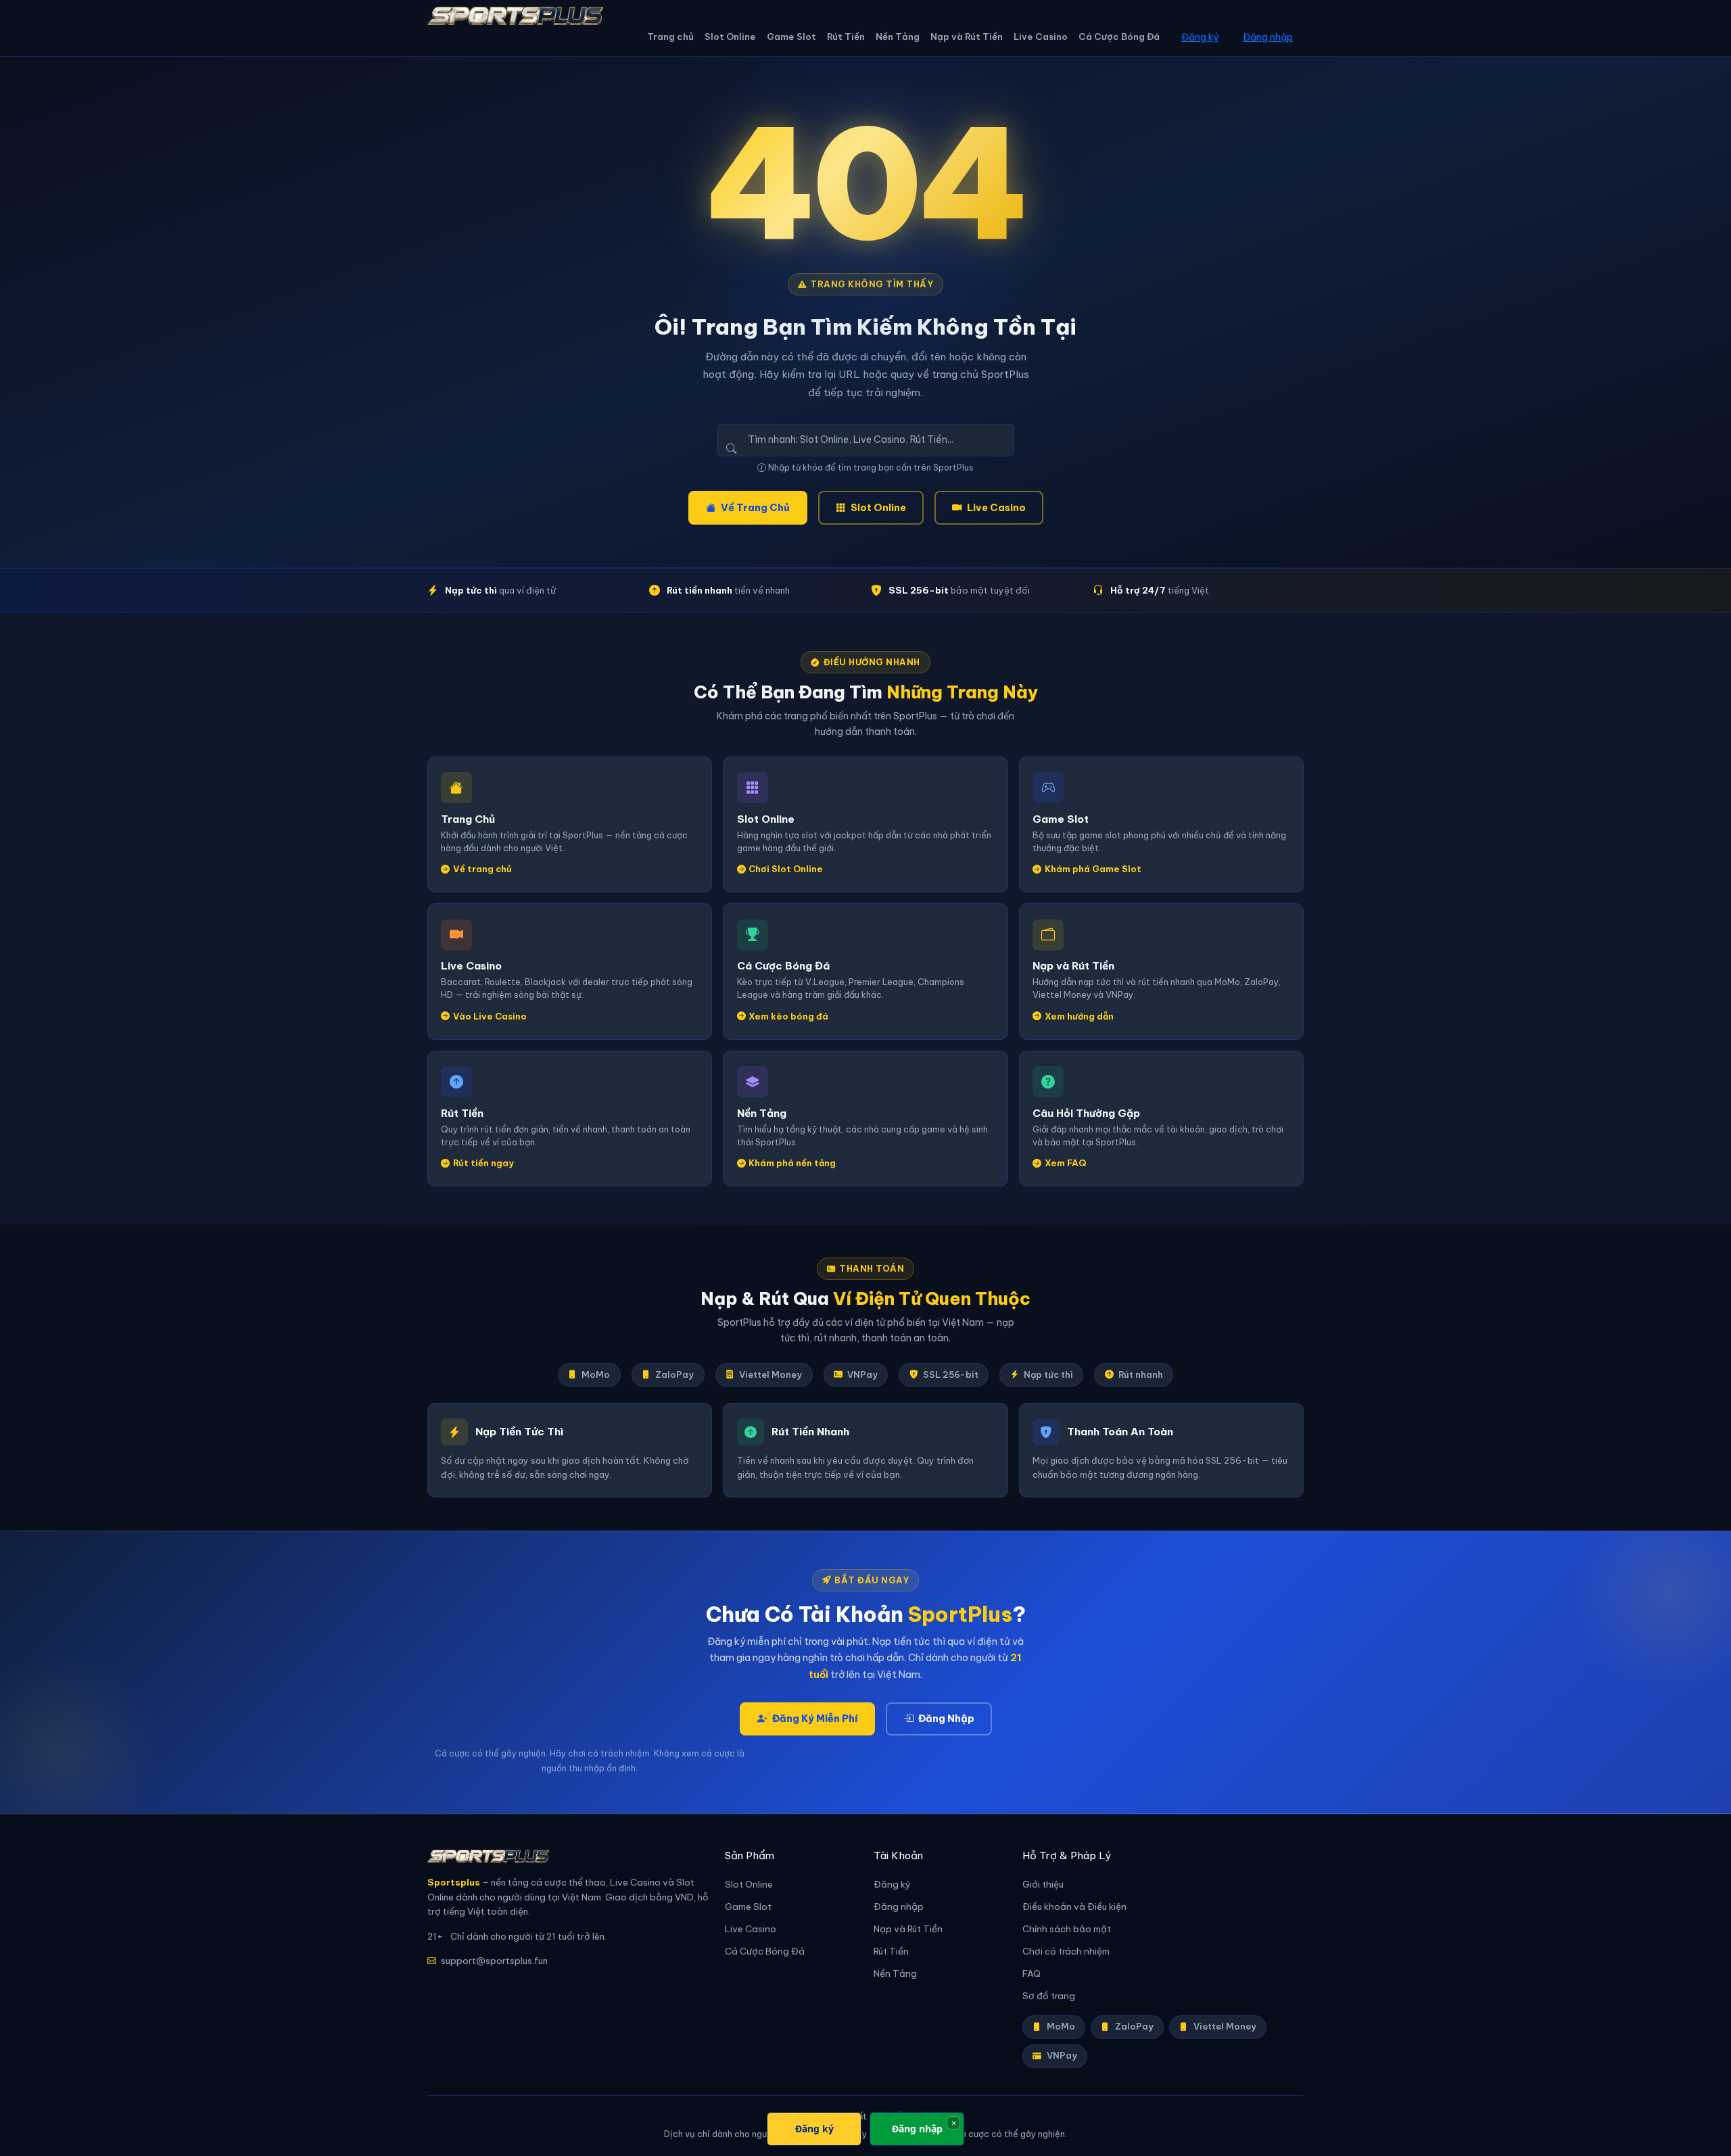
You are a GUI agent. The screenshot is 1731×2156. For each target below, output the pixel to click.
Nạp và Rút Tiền (967, 37)
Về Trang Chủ (755, 508)
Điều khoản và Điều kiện (1074, 1907)
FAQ (1032, 1974)
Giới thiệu (1043, 1885)
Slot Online (730, 37)
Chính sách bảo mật (1067, 1929)
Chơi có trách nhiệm (1066, 1951)
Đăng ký (1200, 37)
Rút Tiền (846, 37)
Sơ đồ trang (1049, 1996)
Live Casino (1041, 37)
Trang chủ (670, 37)
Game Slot (791, 37)
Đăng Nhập (946, 1719)
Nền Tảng (898, 37)
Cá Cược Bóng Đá (1119, 37)
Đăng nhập (1268, 37)
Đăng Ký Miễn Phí (815, 1719)
